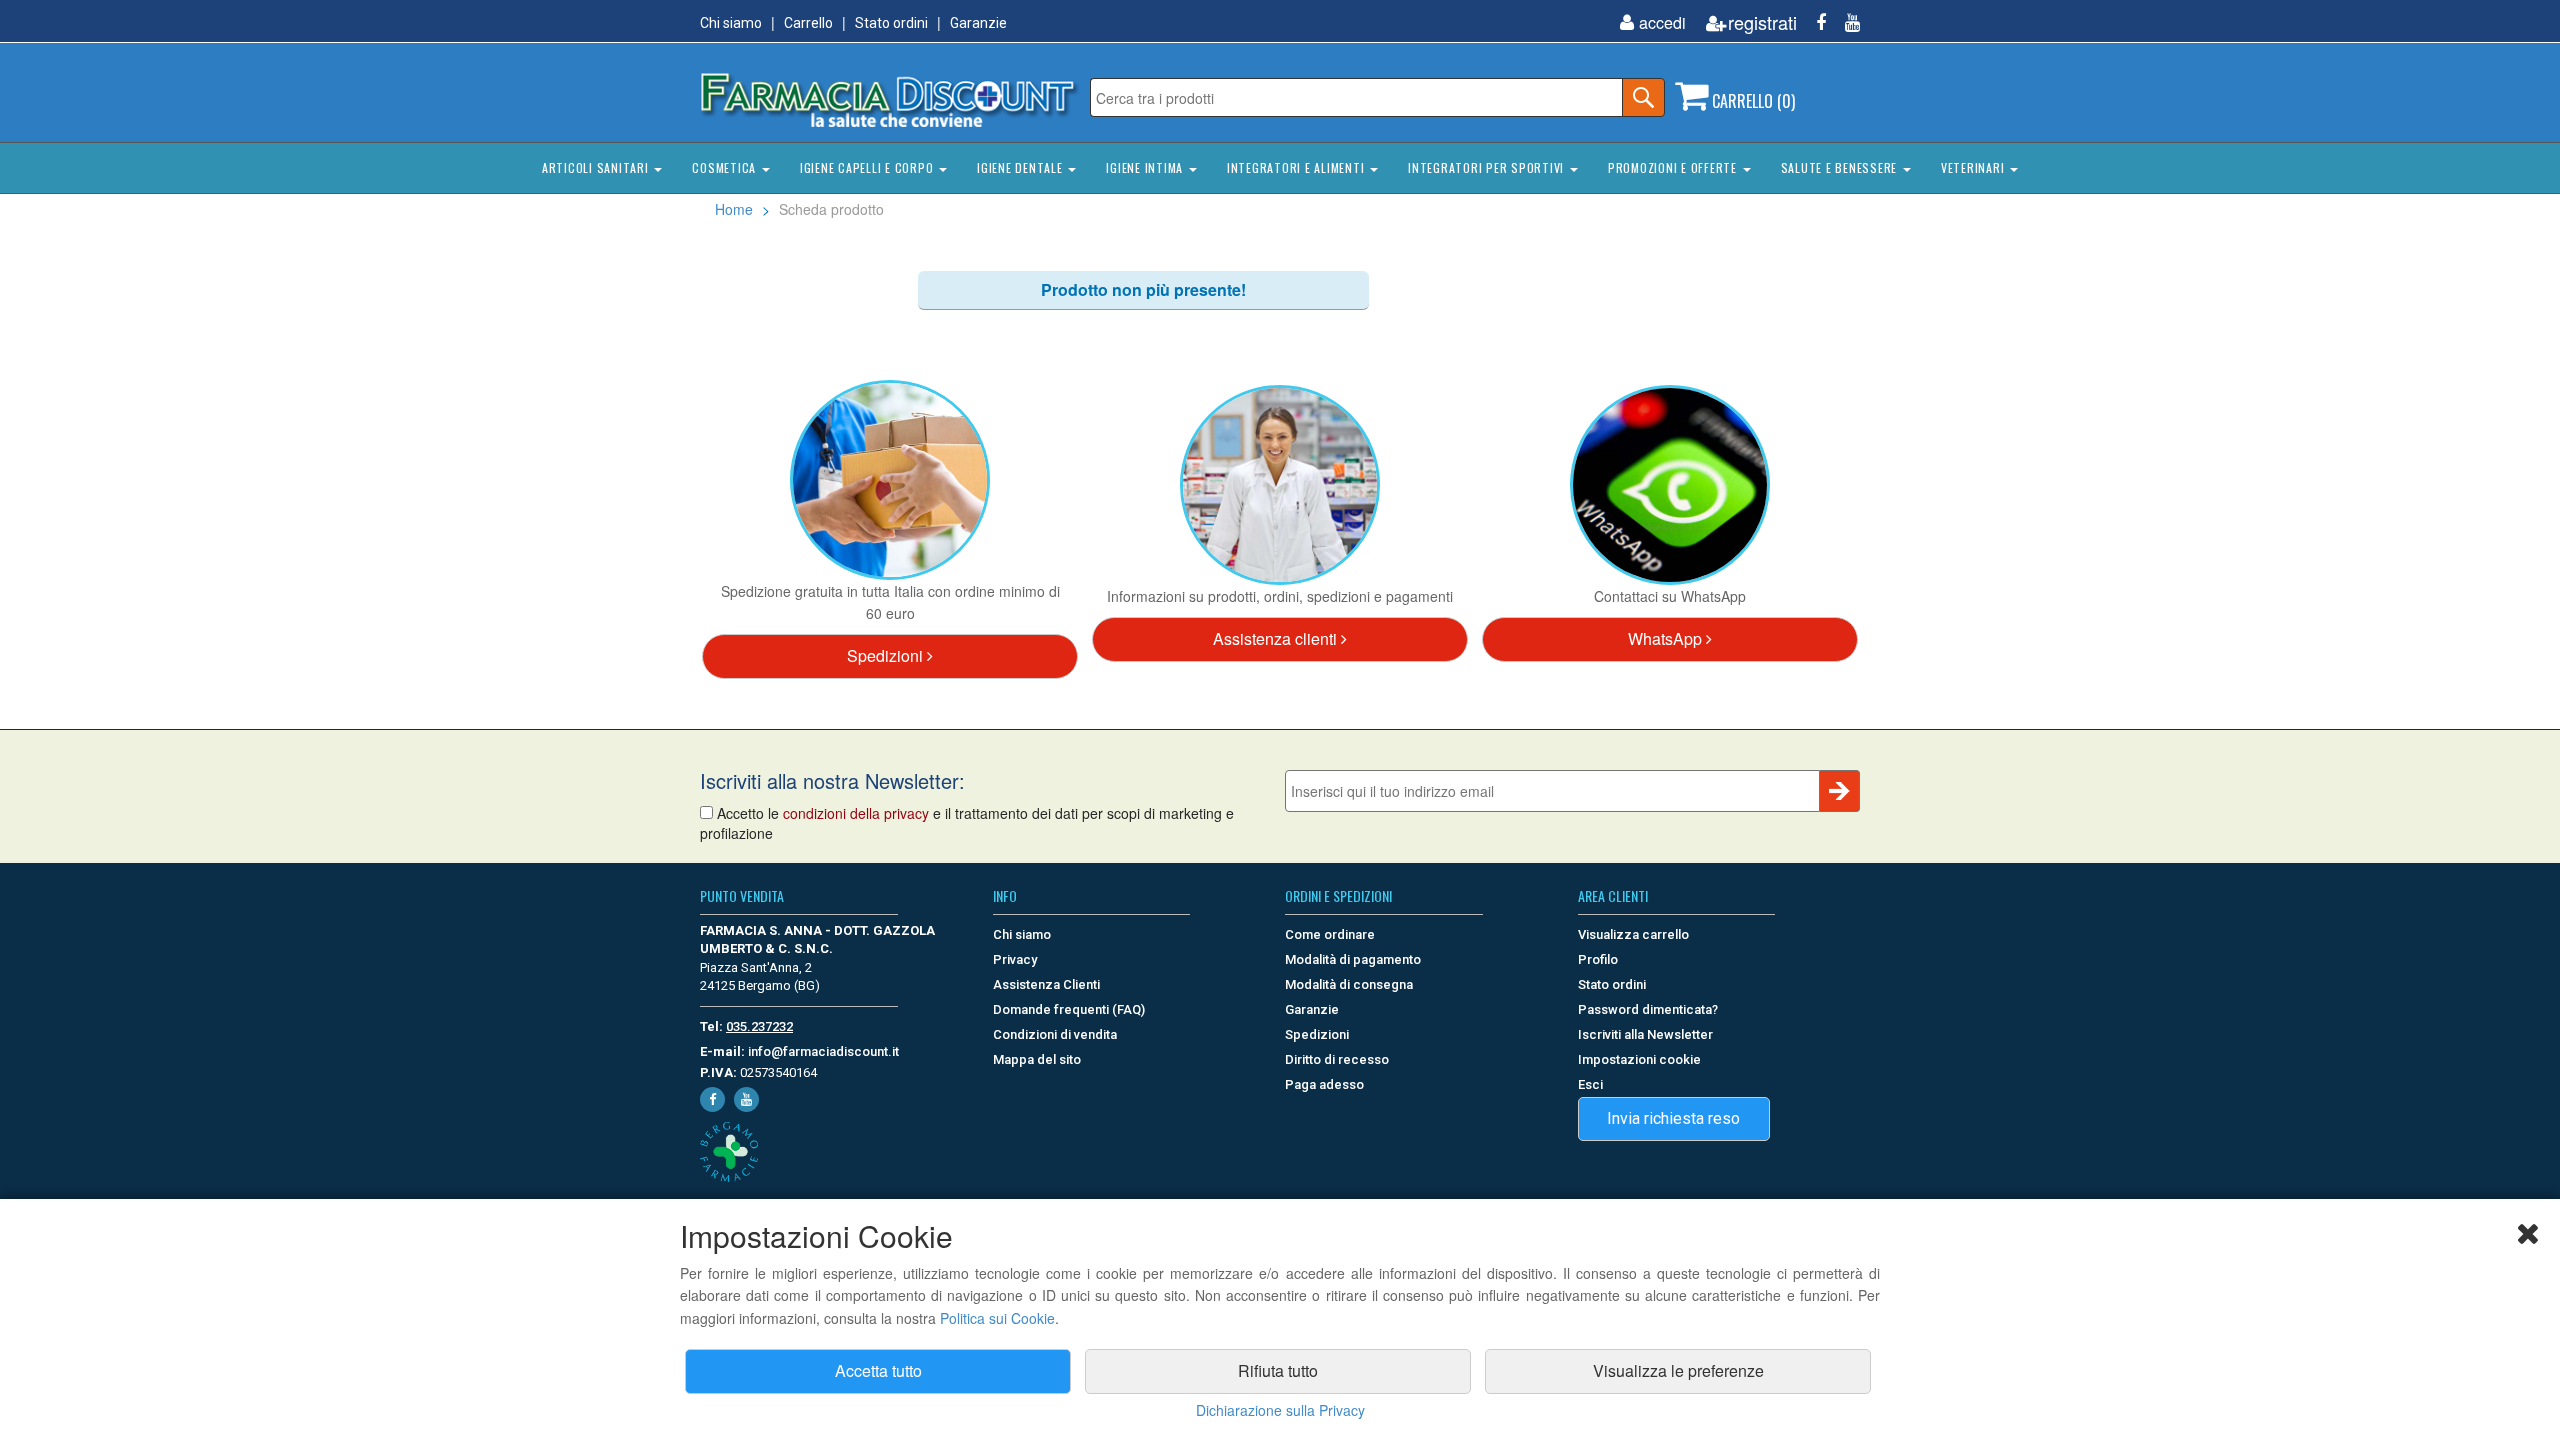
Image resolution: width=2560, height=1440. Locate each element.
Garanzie (978, 23)
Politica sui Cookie (997, 1318)
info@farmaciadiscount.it (823, 1051)
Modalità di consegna (1349, 984)
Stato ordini (891, 23)
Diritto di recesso (1337, 1059)
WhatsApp (1667, 638)
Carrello (808, 23)
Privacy (1015, 959)
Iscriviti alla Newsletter (1645, 1034)
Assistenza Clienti (1046, 984)
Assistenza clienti (1277, 638)
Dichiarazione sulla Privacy (1280, 1410)
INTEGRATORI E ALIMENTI (1297, 167)
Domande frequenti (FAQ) (1069, 1009)
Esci (1590, 1084)
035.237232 (759, 1026)
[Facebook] (1813, 22)
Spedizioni (887, 655)
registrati (1762, 22)
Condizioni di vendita (1055, 1034)
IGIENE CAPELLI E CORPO (868, 167)
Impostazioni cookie (1639, 1059)
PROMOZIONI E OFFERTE (1674, 167)
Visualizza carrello (1633, 934)
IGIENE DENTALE (1021, 167)
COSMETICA (726, 167)
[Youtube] (1845, 22)
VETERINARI (1974, 167)
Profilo (1598, 959)
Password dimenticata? (1648, 1009)
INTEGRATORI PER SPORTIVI (1488, 167)
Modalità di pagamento (1353, 959)
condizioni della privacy (856, 813)
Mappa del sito (1037, 1059)
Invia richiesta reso (1673, 1118)
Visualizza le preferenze (1678, 1370)
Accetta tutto (878, 1370)
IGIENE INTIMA (1146, 167)
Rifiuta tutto (1278, 1370)
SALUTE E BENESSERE (1841, 167)
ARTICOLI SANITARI (597, 167)
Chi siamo (731, 23)
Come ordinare (1330, 934)
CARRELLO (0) (1751, 101)
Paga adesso (1324, 1084)
